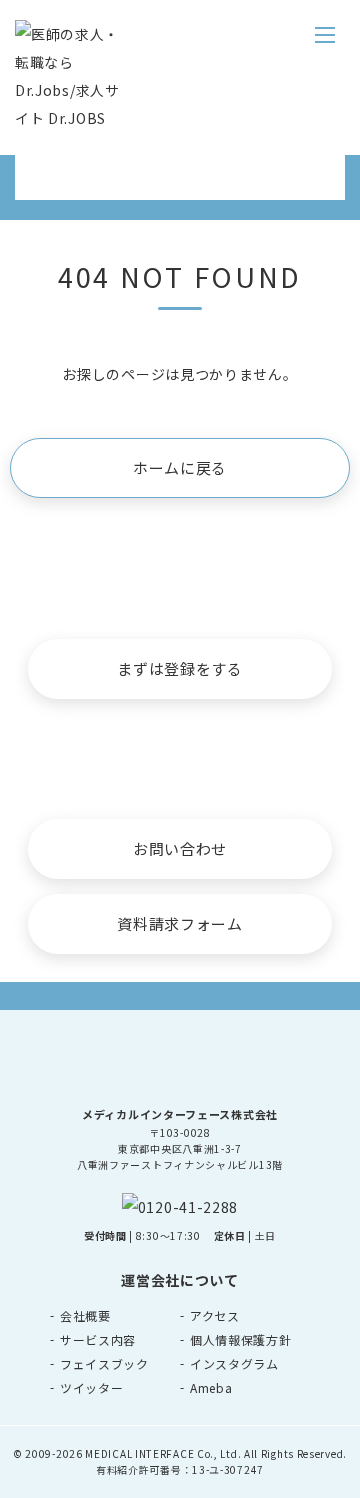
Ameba (211, 1387)
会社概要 (85, 1315)
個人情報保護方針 (241, 1339)
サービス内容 (98, 1339)
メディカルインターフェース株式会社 (180, 1114)
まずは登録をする (180, 668)
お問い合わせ (180, 848)
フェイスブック (104, 1363)
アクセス (215, 1315)
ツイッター (92, 1387)
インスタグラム (234, 1363)
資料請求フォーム (180, 923)
